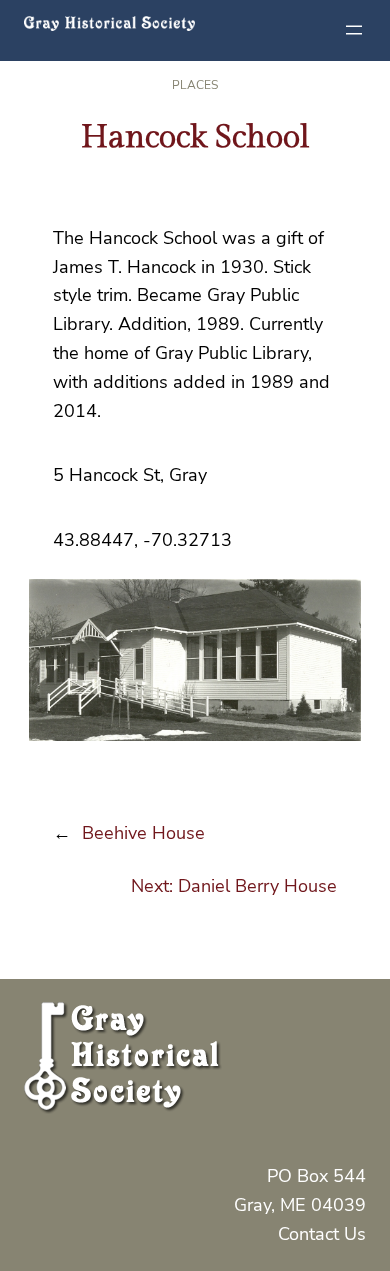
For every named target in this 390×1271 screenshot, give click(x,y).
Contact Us (322, 1234)
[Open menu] (354, 30)
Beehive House (143, 833)
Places (195, 85)
